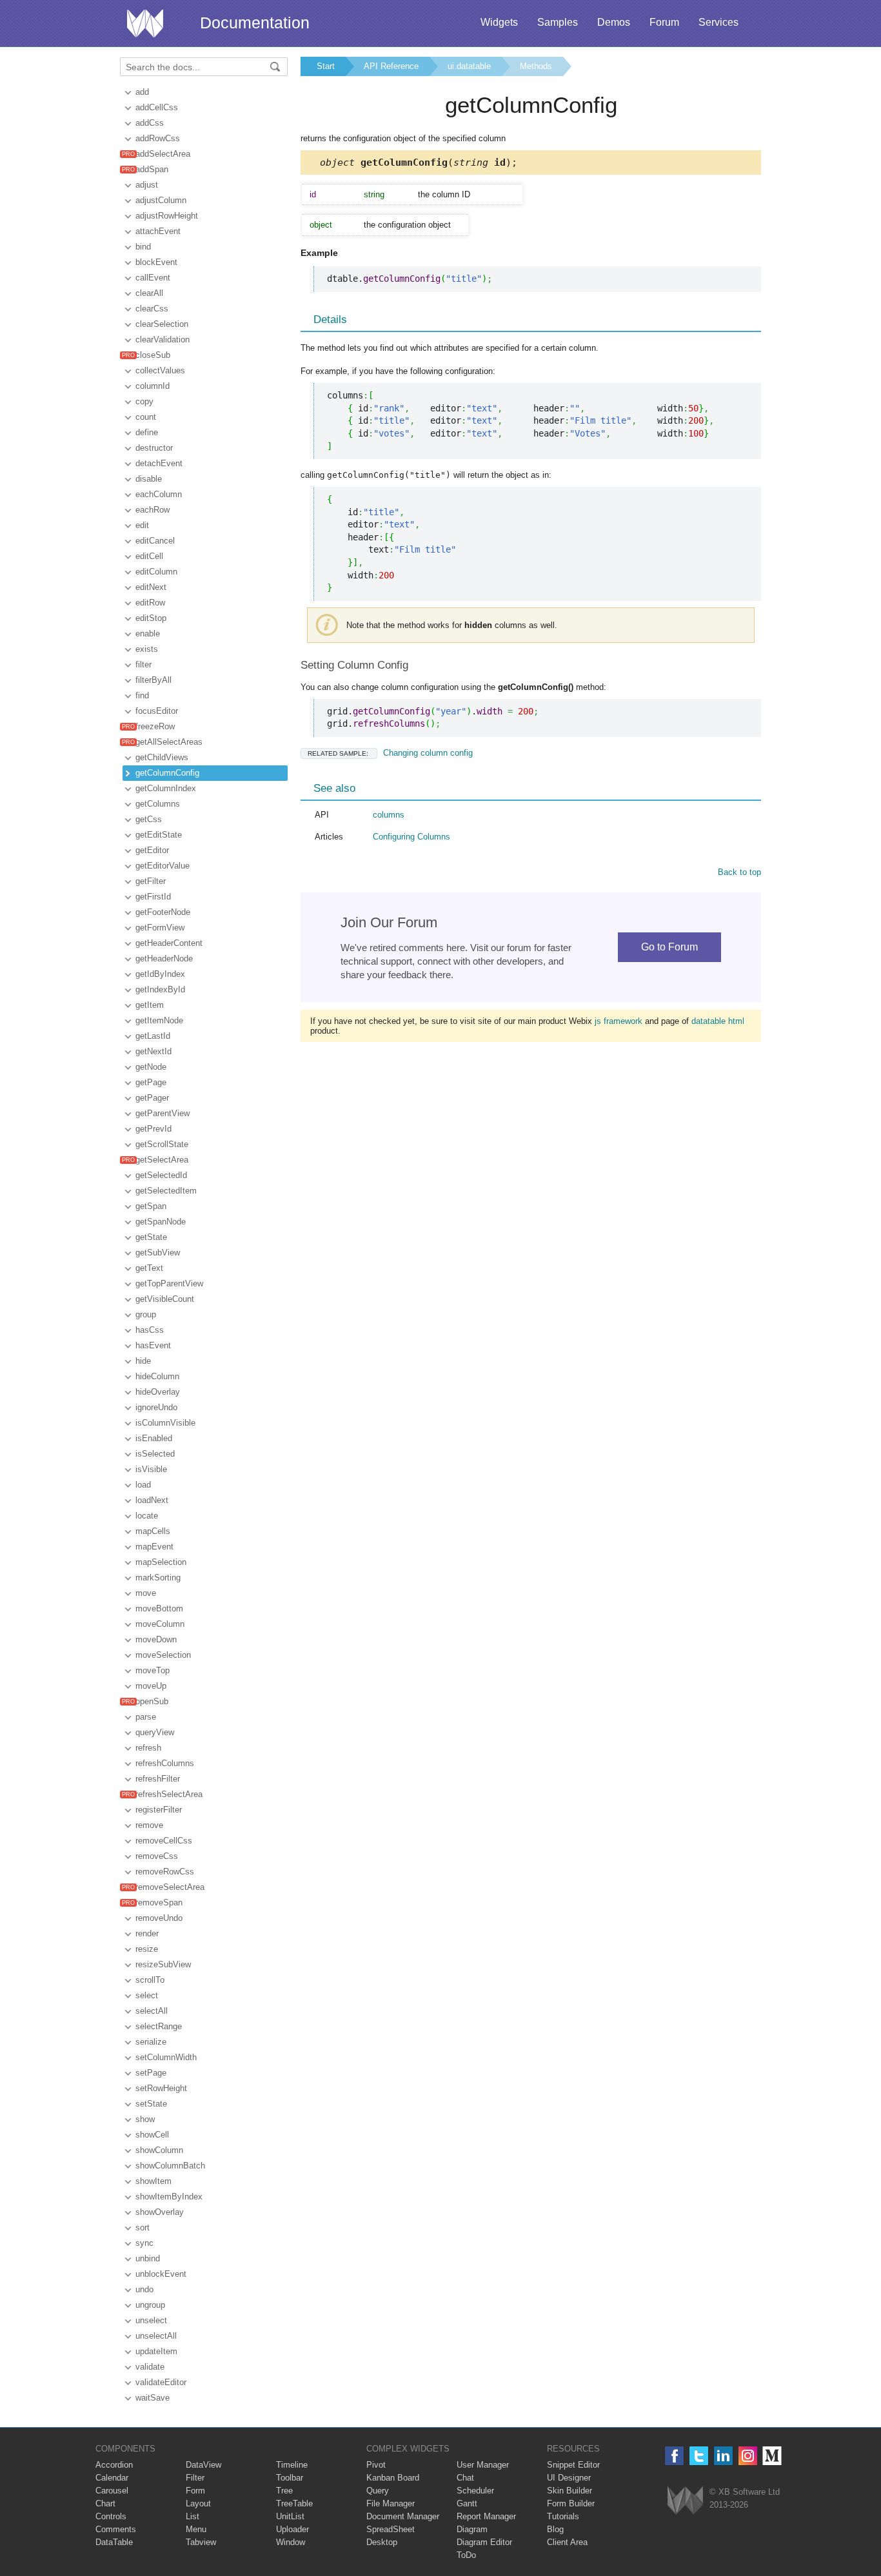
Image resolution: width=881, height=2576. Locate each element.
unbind (148, 2258)
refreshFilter (158, 1779)
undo (144, 2289)
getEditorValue (163, 866)
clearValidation (163, 339)
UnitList (290, 2516)
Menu (196, 2529)
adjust (147, 185)
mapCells (153, 1531)
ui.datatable (469, 66)
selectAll (152, 2011)
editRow (150, 603)
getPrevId (153, 1129)
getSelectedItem (166, 1191)
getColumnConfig (167, 773)
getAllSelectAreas (169, 742)
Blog (555, 2529)
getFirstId (153, 897)
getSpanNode (161, 1222)
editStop (151, 618)
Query (378, 2491)
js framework (619, 1021)
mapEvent (154, 1547)
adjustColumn (161, 200)
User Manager (483, 2465)
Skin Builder (569, 2491)
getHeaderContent (169, 943)
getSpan (151, 1206)
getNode (151, 1067)
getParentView (163, 1113)
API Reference (391, 66)
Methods (536, 66)
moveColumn (160, 1624)
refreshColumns (165, 1763)
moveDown (156, 1639)
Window (291, 2542)
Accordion (114, 2465)
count (146, 417)
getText (149, 1268)
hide (143, 1361)
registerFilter (159, 1810)
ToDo (466, 2555)
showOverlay (160, 2212)
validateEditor (161, 2382)
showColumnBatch (170, 2166)
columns (389, 815)
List (193, 2516)
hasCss (150, 1330)
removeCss (157, 1856)
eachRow (153, 510)
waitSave (153, 2398)
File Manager (391, 2503)
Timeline (292, 2465)
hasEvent (153, 1345)
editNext (151, 587)
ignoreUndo (156, 1407)
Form (195, 2491)
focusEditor (157, 711)
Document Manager (403, 2516)
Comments (116, 2529)
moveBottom (159, 1608)
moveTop (153, 1670)
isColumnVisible (165, 1423)
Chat (465, 2478)
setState (151, 2104)
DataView (203, 2465)
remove (149, 1825)
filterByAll (153, 680)
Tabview (201, 2542)
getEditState (159, 835)
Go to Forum (669, 947)
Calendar (112, 2478)
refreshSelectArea (169, 1794)
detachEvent (159, 463)
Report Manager (486, 2516)
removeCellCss (164, 1841)
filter (144, 664)
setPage (151, 2073)
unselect (151, 2320)
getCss (149, 819)
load (143, 1485)
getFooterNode (163, 912)
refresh (148, 1748)
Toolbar (290, 2478)
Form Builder (571, 2503)
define (147, 432)
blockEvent (156, 262)
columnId (153, 386)
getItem (150, 1005)
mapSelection (161, 1562)
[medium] (772, 2456)
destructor (154, 448)
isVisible (151, 1469)
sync (144, 2243)
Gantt (467, 2503)
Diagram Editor (484, 2542)
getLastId (153, 1036)
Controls (111, 2516)
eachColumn (159, 494)
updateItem (156, 2351)
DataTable (114, 2542)
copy (144, 401)
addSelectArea (163, 154)
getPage (151, 1082)
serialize (151, 2042)
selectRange (159, 2026)
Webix (685, 2500)
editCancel (155, 541)
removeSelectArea (170, 1887)
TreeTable (294, 2503)
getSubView (158, 1253)
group (146, 1314)
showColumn (159, 2150)
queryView (155, 1732)
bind (143, 247)
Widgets (499, 22)
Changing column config (390, 753)
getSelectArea (162, 1160)
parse (146, 1717)
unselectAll (156, 2336)
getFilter (151, 881)
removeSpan (159, 1903)
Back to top (739, 872)
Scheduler (475, 2491)
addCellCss (157, 107)
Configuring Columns (411, 837)
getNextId (153, 1051)
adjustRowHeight (167, 216)
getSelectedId (161, 1175)
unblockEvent (161, 2274)
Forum (664, 22)
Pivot (376, 2465)
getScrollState (162, 1144)
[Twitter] (699, 2456)
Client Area (567, 2542)
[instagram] (748, 2456)
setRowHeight (161, 2088)
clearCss (152, 309)
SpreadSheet (391, 2529)
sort (143, 2227)
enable (148, 634)
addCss (150, 123)
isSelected (155, 1454)
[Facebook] (674, 2456)
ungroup (150, 2305)
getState (151, 1237)
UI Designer (569, 2478)
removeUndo (159, 1918)
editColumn (156, 572)
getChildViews (162, 757)
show (145, 2119)
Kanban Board (393, 2478)
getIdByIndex (160, 974)
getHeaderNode (164, 959)
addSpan (152, 169)
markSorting (158, 1578)
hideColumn (157, 1376)
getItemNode (159, 1020)
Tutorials (563, 2516)
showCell (152, 2135)
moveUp (151, 1686)
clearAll (149, 293)
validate (150, 2367)
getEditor (152, 850)
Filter (195, 2478)
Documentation (255, 23)
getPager (152, 1098)
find (142, 695)
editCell (149, 556)
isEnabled (154, 1438)
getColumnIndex (166, 788)
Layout (198, 2503)
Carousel (112, 2491)
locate (147, 1516)
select (147, 1995)
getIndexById (160, 989)
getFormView (160, 928)
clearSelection (162, 324)
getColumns (158, 804)
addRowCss (158, 138)
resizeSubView (163, 1964)
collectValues (160, 370)
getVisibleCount (165, 1299)
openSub (152, 1701)
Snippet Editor (573, 2465)
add (142, 92)
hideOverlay (158, 1392)
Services (718, 22)
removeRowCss (165, 1872)
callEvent (153, 278)
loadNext (152, 1500)
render (147, 1933)
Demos (614, 22)
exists (147, 649)
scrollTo (150, 1980)
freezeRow (155, 726)
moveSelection (163, 1655)
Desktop (382, 2542)
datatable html (718, 1021)
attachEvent (158, 231)
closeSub (153, 355)
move (146, 1593)
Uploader (292, 2529)
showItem (153, 2181)
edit (142, 525)
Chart (105, 2503)
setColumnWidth (166, 2057)
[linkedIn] (723, 2456)
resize (147, 1949)
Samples (558, 22)
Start (326, 66)
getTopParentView (169, 1283)
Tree (284, 2491)
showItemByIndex (169, 2197)
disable (149, 479)
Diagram (472, 2529)
